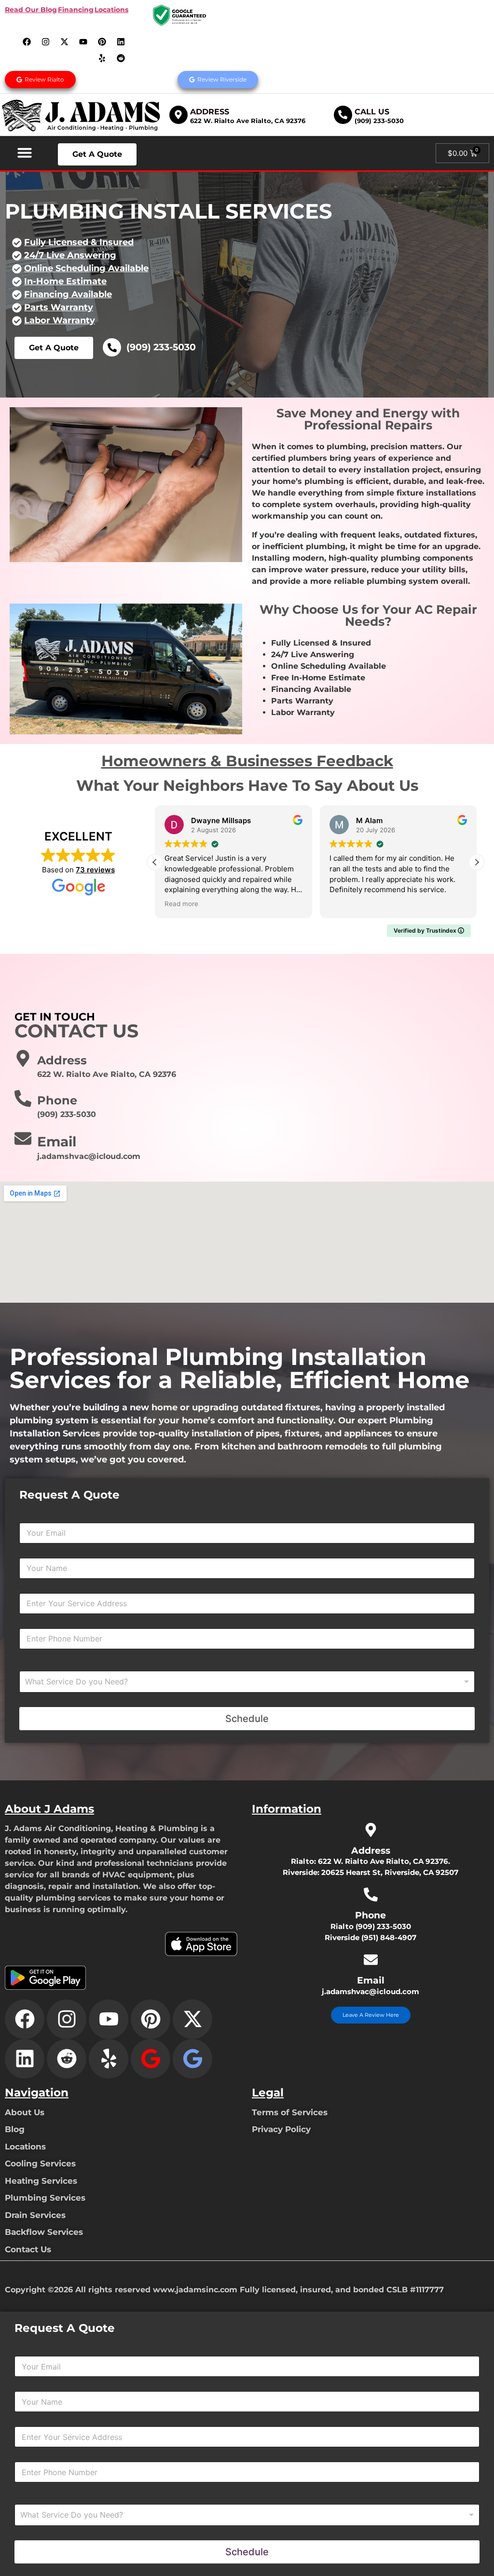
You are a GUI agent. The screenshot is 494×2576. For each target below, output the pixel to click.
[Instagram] (46, 41)
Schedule (247, 1719)
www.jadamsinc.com (195, 2290)
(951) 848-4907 (389, 1937)
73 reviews (95, 870)
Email (57, 1142)
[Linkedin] (121, 41)
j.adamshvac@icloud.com (370, 1991)
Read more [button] (346, 904)
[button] (25, 152)
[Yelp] (102, 58)
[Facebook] (27, 41)
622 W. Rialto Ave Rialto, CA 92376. (384, 1861)
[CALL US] (343, 115)
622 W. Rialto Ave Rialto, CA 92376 (248, 121)
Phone (57, 1100)
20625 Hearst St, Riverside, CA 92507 (390, 1872)
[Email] (23, 1138)
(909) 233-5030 (379, 121)
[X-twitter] (65, 41)
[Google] (151, 2059)
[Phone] (23, 1098)
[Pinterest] (102, 41)
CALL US (372, 112)
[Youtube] (83, 41)
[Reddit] (121, 58)
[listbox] (247, 1682)
